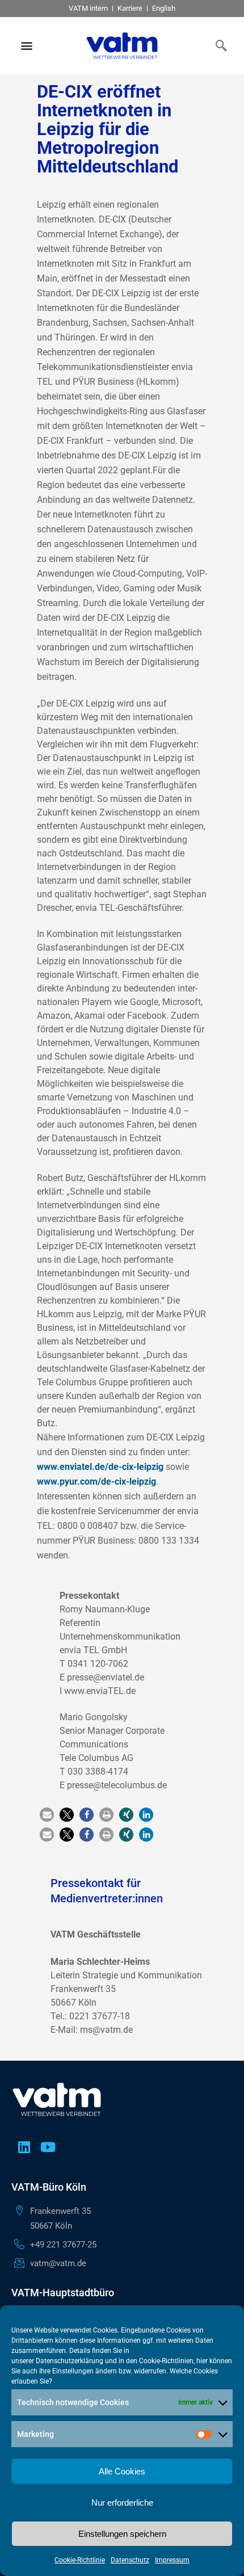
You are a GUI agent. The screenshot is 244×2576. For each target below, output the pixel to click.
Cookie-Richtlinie (80, 2560)
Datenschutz (130, 2560)
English (164, 8)
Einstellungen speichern (122, 2534)
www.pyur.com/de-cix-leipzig (96, 1482)
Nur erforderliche (122, 2503)
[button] (27, 46)
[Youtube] (48, 2147)
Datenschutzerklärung (70, 2361)
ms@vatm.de (106, 2030)
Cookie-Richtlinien (166, 2361)
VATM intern (88, 8)
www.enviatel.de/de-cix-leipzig (100, 1467)
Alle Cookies (122, 2471)
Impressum (172, 2560)
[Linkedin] (24, 2147)
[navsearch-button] (218, 45)
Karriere (130, 8)
